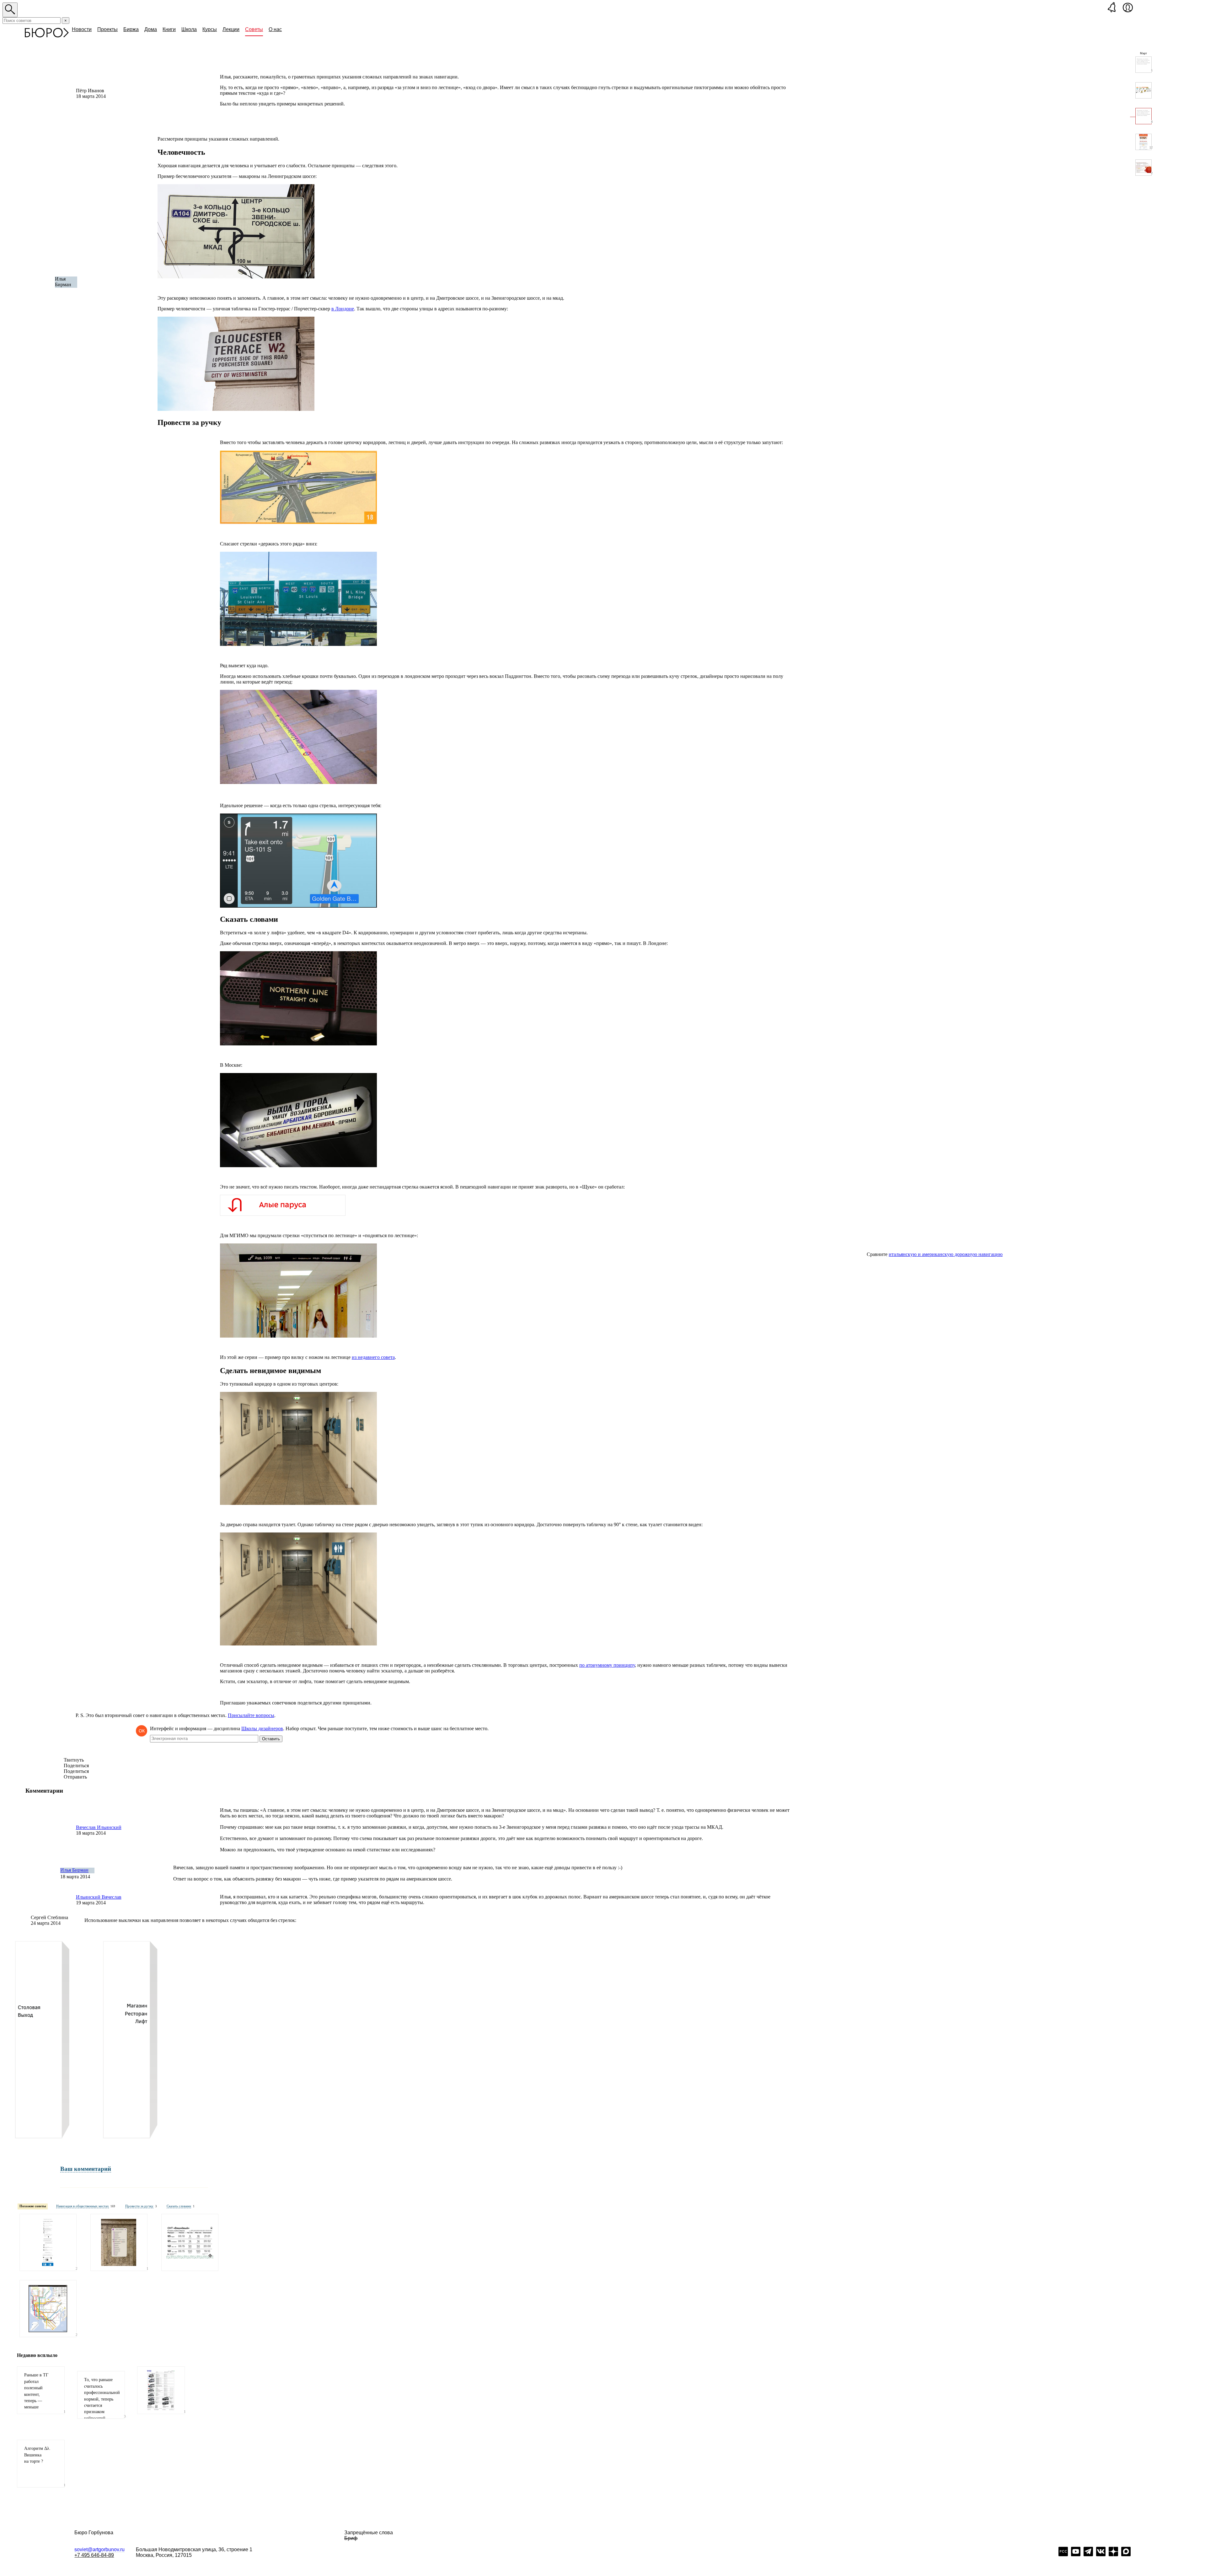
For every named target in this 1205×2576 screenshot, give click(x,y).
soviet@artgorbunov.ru (99, 2549)
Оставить (271, 1739)
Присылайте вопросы (251, 1715)
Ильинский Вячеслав (99, 1897)
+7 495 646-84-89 (94, 2555)
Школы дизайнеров (262, 1728)
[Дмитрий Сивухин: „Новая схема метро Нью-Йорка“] (48, 2309)
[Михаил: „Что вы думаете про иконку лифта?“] (48, 2242)
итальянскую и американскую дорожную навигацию (946, 1254)
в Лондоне (343, 309)
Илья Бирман (74, 1870)
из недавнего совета (373, 1357)
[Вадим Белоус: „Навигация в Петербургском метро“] (119, 2242)
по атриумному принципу (607, 1665)
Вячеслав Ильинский (99, 1827)
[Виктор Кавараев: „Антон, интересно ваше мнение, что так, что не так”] (1143, 90)
